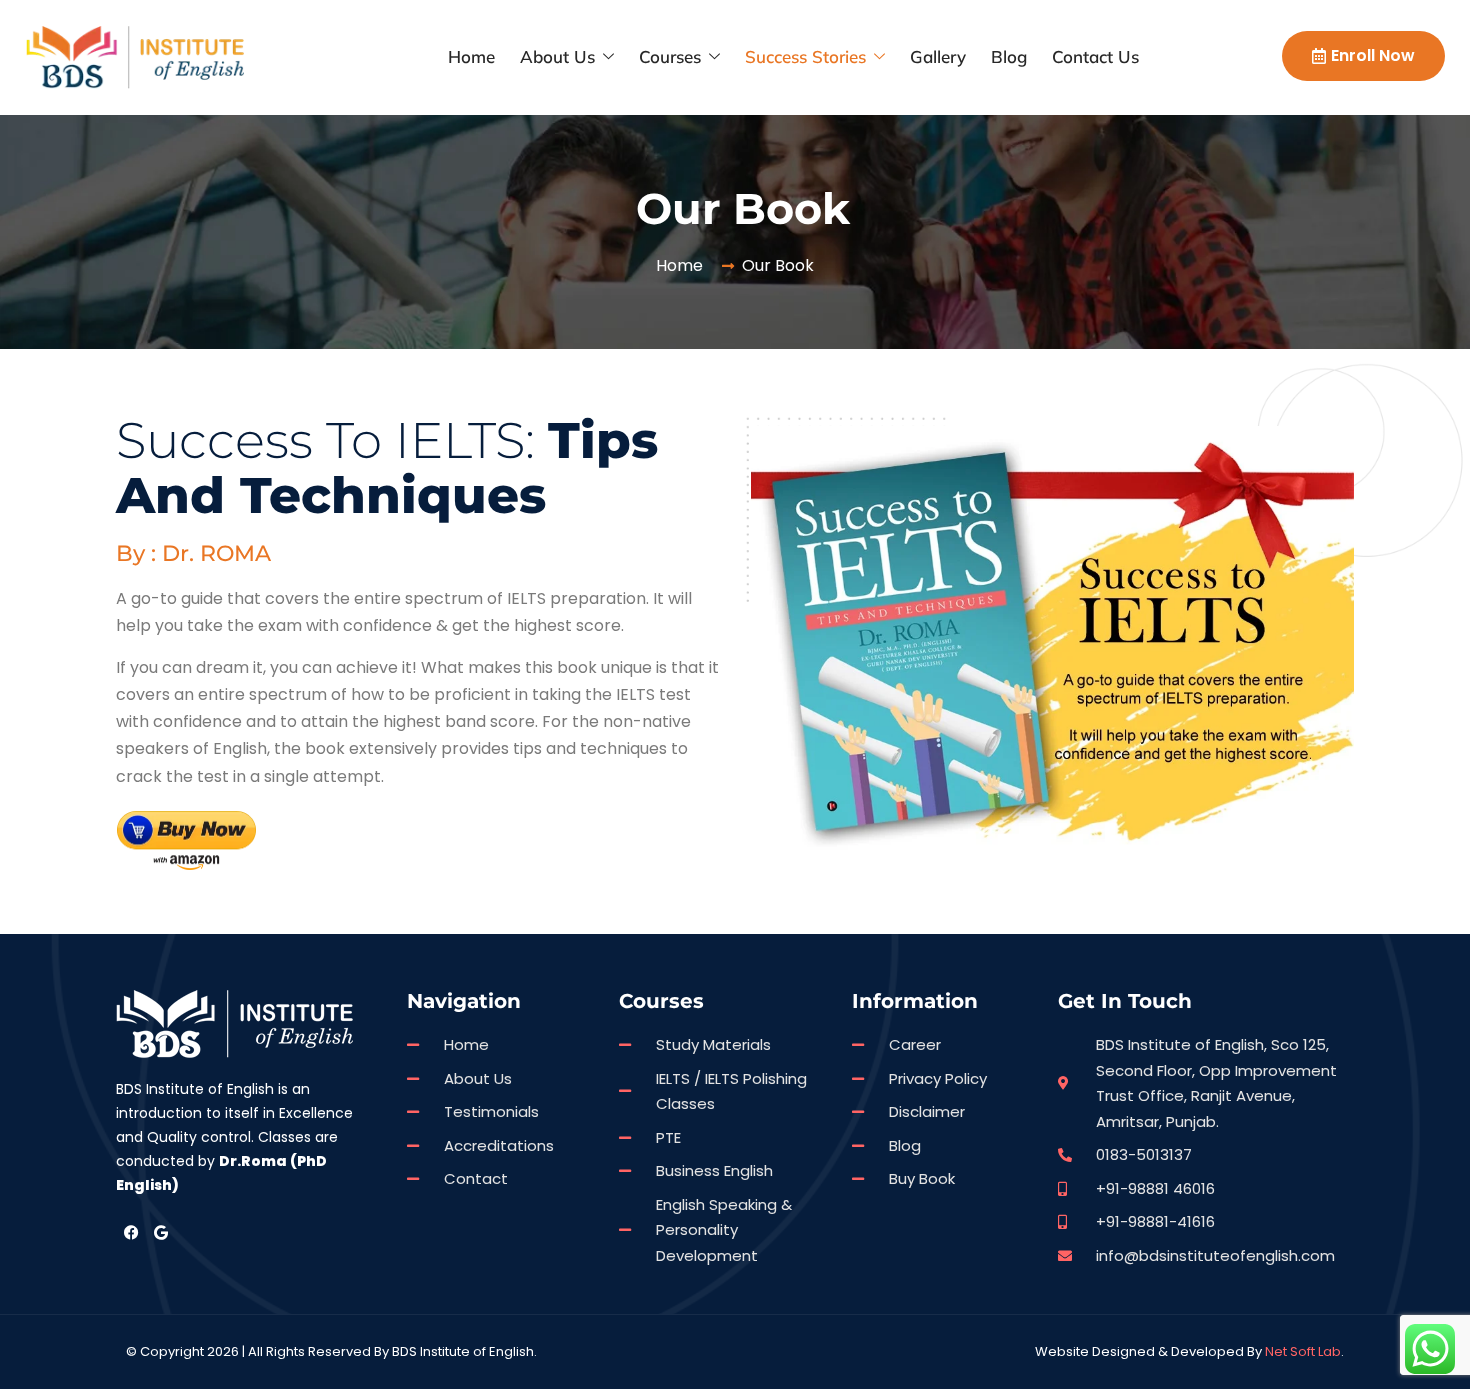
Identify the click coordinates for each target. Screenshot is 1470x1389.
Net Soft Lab (1303, 1351)
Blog (1009, 56)
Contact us (1095, 56)
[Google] (161, 1232)
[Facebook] (131, 1232)
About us (557, 56)
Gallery (938, 56)
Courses (670, 56)
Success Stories (805, 56)
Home (471, 56)
